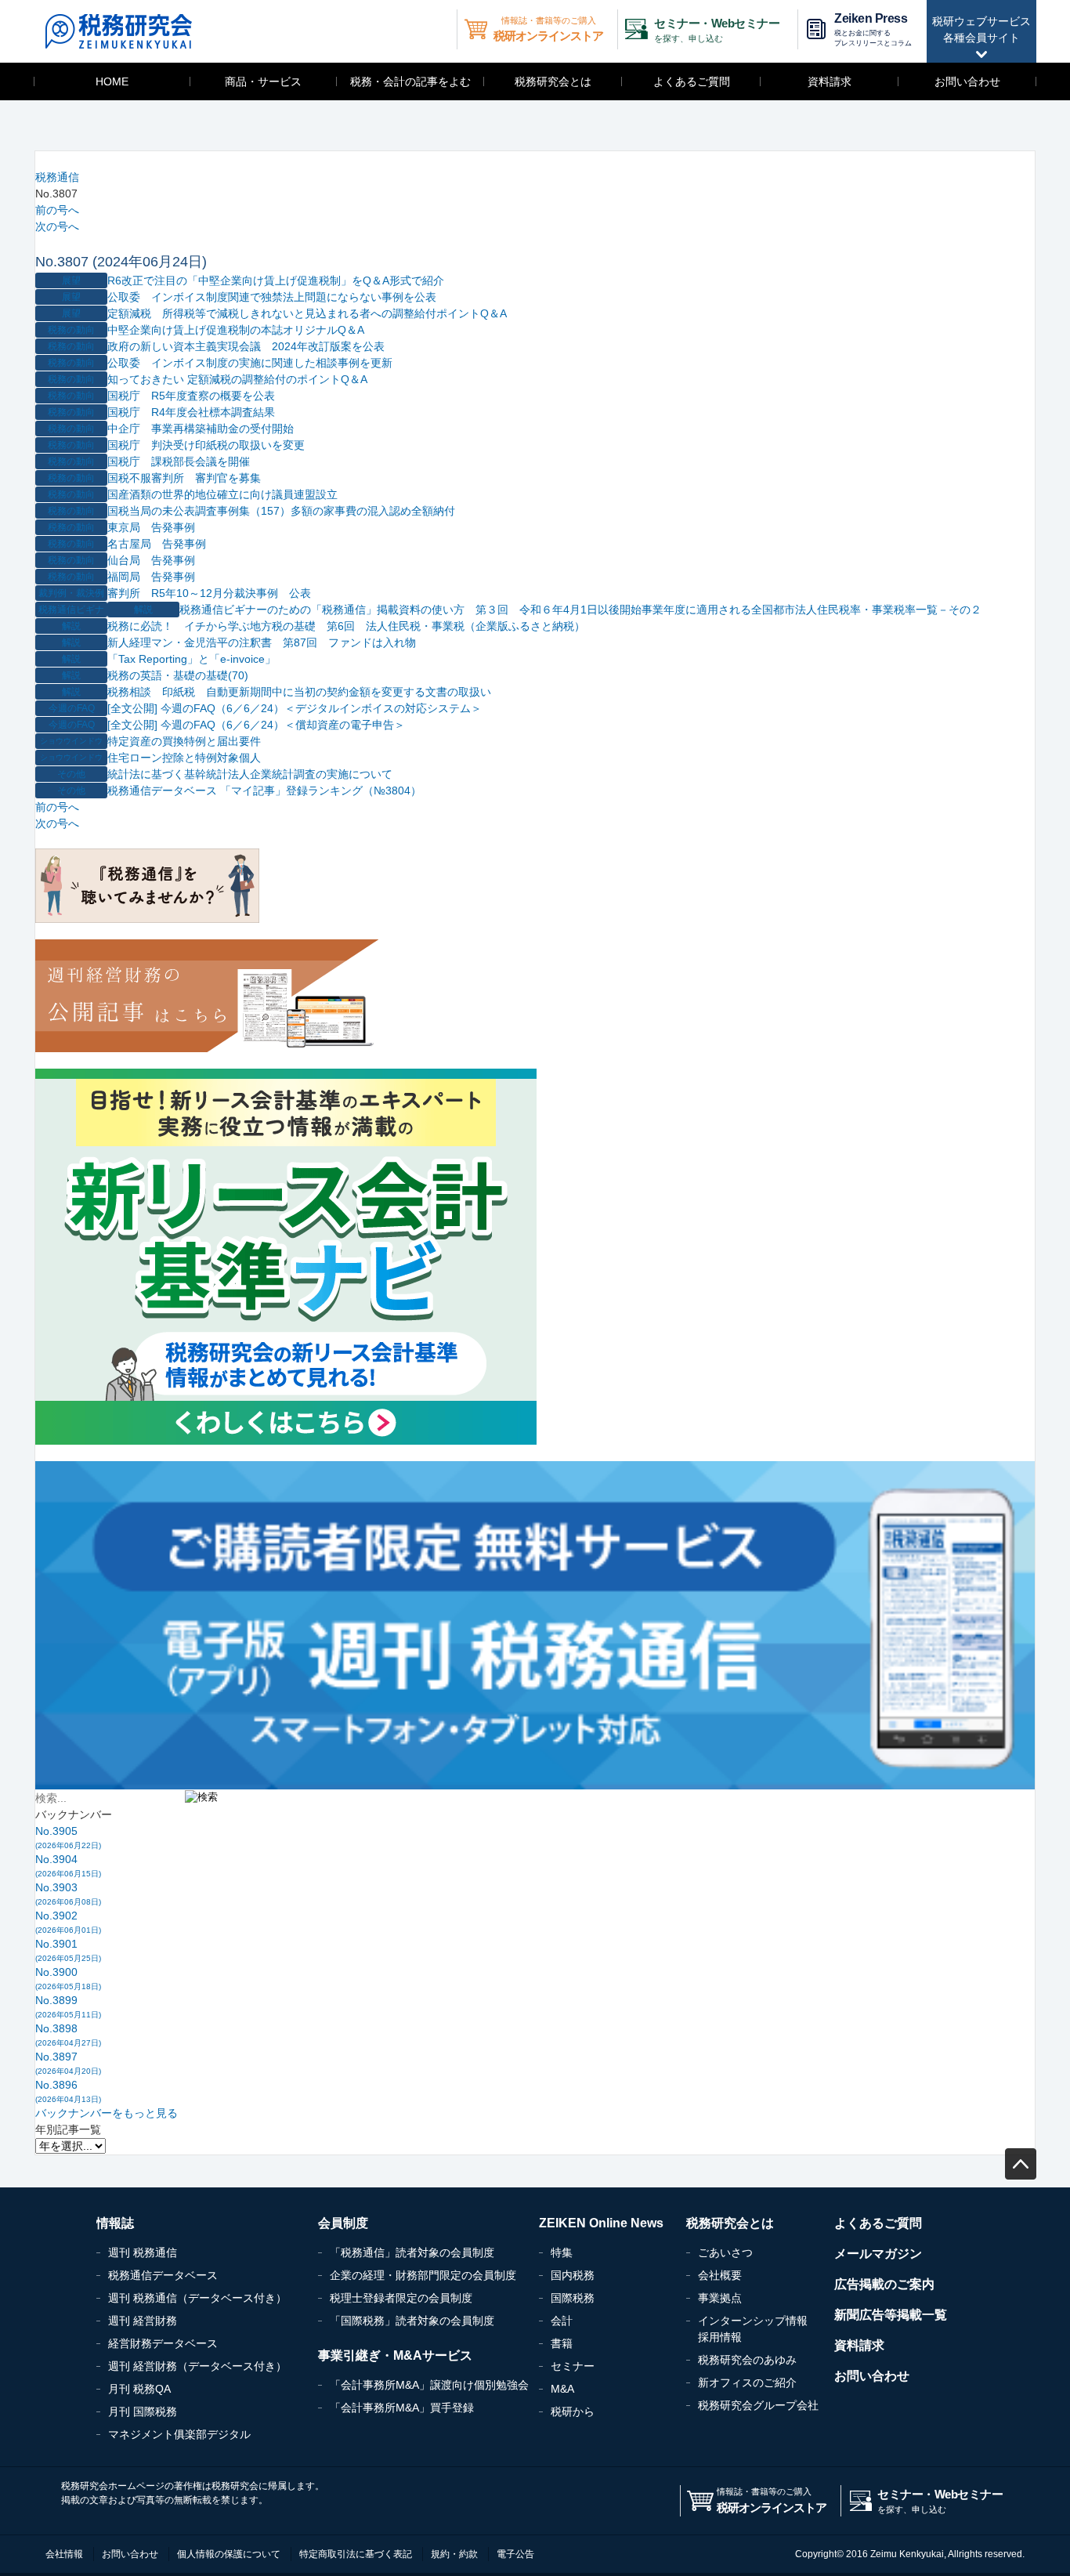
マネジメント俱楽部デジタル (179, 2434)
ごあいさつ (725, 2252)
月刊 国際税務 (143, 2411)
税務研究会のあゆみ (747, 2360)
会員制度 (343, 2223)
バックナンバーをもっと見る (107, 2113)
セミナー (573, 2366)
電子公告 (515, 2554)
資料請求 (830, 81)
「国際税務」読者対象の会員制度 (412, 2321)
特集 (562, 2252)
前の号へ (57, 210)
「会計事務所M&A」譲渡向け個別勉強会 (429, 2385)
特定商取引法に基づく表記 (356, 2554)
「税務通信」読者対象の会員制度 (412, 2252)
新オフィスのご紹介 (747, 2382)
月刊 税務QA (139, 2389)
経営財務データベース (163, 2343)
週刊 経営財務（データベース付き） (197, 2366)
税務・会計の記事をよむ (410, 81)
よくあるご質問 (692, 81)
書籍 (562, 2343)
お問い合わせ (967, 81)
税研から (573, 2411)
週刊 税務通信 (143, 2252)
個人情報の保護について (229, 2554)
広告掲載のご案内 (884, 2284)
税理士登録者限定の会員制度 (401, 2298)
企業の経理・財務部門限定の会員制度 (423, 2275)
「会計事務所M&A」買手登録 (402, 2408)
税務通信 (57, 177)
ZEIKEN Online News (601, 2223)
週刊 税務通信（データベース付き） (197, 2298)
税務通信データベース (163, 2275)
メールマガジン (878, 2254)
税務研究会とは (553, 81)
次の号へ (57, 226)
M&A (562, 2389)
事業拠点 (720, 2298)
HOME (112, 81)
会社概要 (720, 2275)
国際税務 (573, 2298)
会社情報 (64, 2554)
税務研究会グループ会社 (758, 2405)
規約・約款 (454, 2554)
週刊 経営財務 (143, 2321)
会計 (562, 2321)
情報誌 (115, 2223)
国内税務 (573, 2275)
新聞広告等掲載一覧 (891, 2315)
